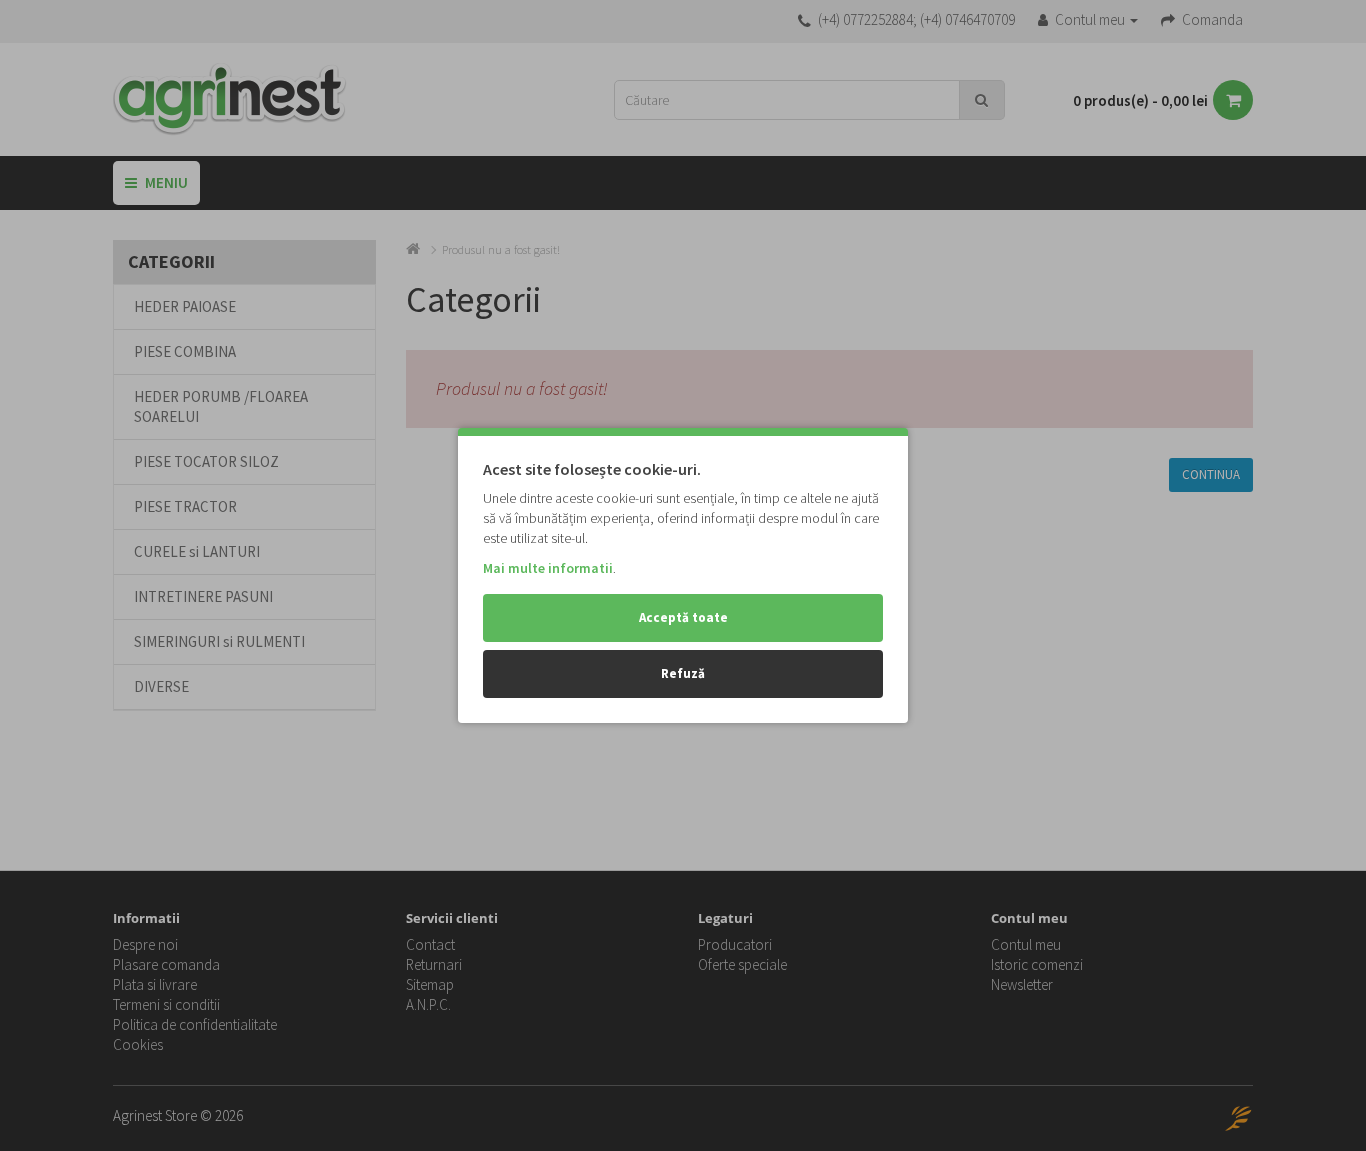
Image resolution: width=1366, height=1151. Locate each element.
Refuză (683, 673)
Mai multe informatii (548, 568)
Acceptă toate (683, 617)
